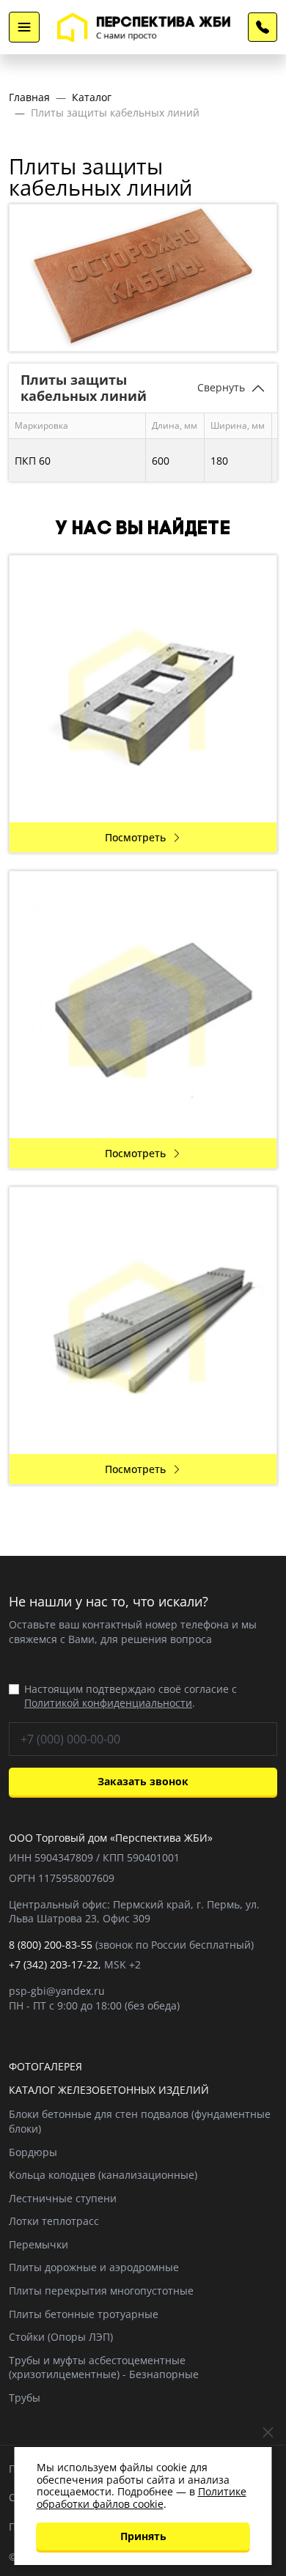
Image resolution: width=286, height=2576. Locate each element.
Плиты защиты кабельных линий (115, 112)
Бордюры (33, 2152)
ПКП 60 (33, 461)
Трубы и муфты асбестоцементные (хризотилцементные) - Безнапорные (104, 2368)
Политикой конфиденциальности (108, 1703)
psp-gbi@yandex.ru (57, 1991)
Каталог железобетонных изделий (109, 2090)
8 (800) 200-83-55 (263, 27)
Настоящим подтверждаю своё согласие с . (131, 1696)
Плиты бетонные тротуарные (84, 2314)
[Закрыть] (268, 2433)
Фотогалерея (45, 2066)
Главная (29, 97)
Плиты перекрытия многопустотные (101, 2291)
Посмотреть (135, 837)
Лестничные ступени (63, 2198)
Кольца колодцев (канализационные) (103, 2175)
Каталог (92, 97)
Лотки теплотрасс (54, 2221)
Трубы (25, 2398)
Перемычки (38, 2244)
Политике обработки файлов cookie (142, 2498)
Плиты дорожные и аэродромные (94, 2267)
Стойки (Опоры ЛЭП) (61, 2337)
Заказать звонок (143, 1781)
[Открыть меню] (24, 27)
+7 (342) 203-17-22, (55, 1964)
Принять (143, 2536)
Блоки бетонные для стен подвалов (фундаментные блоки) (140, 2121)
